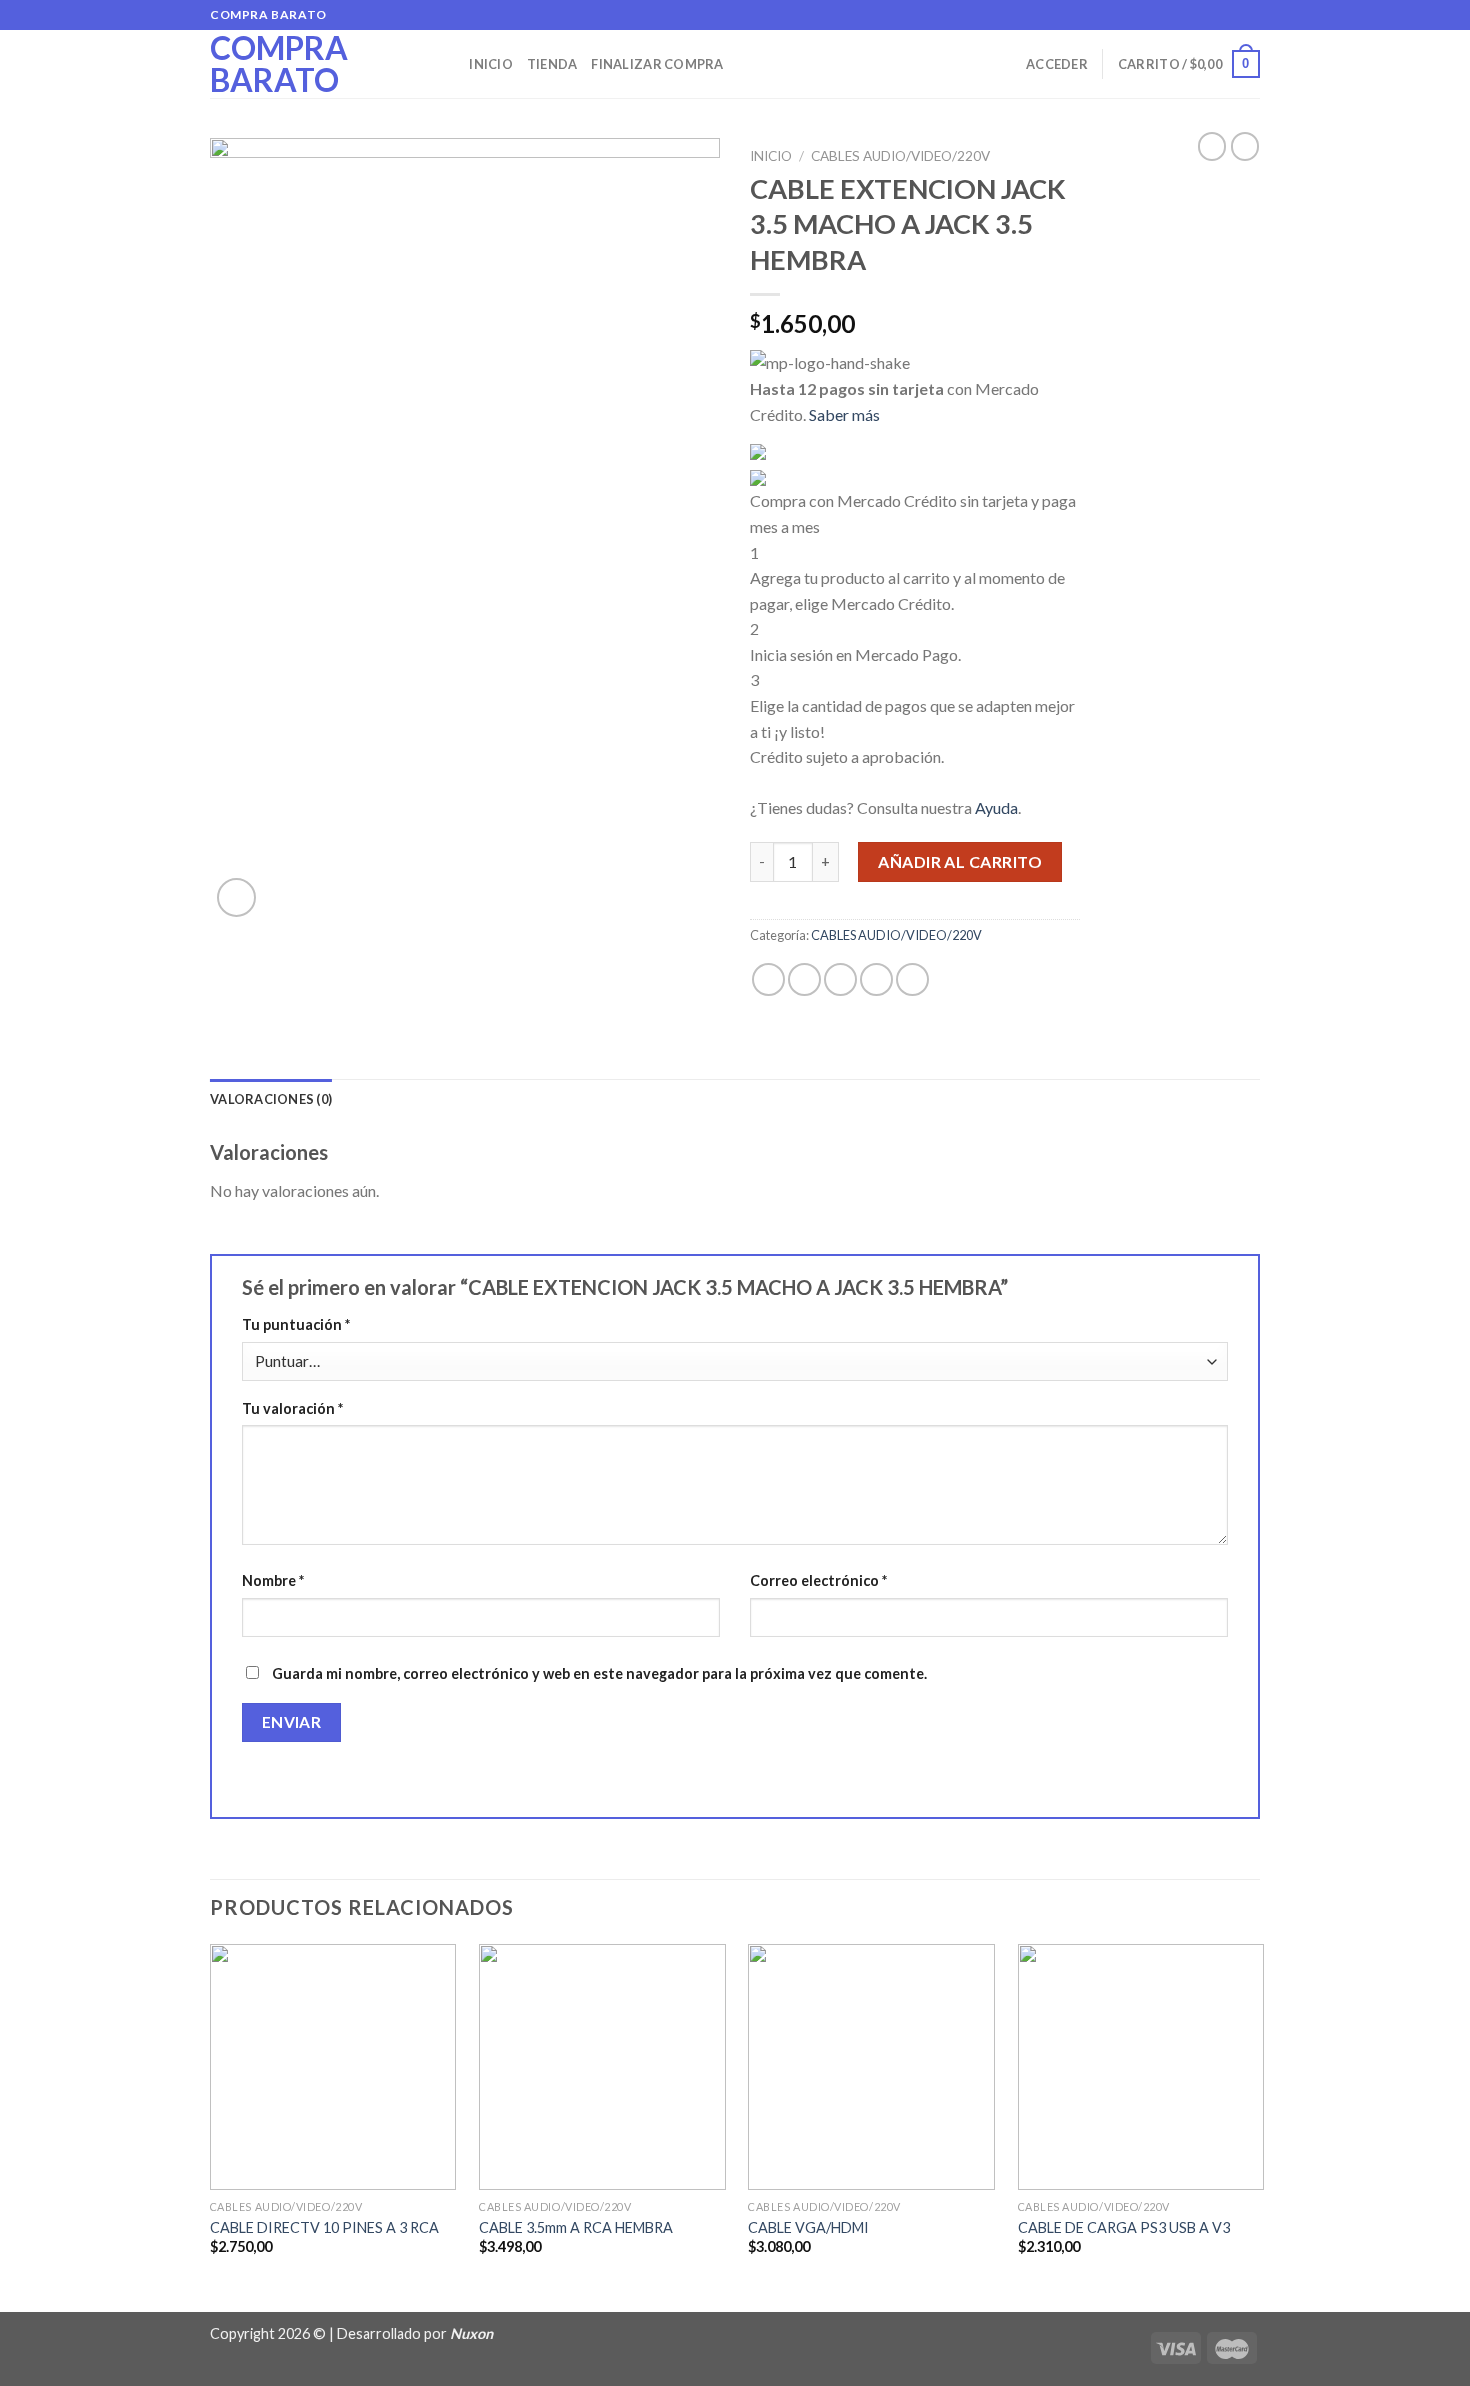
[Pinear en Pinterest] (876, 979)
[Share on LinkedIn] (912, 979)
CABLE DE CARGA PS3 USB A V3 (1124, 2227)
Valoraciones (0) (271, 1099)
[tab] (271, 1099)
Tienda (552, 64)
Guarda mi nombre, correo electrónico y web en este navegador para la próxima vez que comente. (599, 1673)
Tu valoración (292, 1408)
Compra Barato (279, 64)
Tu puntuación (296, 1324)
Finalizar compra (657, 64)
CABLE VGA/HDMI (808, 2227)
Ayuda (996, 807)
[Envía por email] (840, 979)
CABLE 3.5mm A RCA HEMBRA (576, 2227)
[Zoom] (236, 897)
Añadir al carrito (960, 861)
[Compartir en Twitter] (804, 979)
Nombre (273, 1580)
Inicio (491, 64)
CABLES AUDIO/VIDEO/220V (900, 156)
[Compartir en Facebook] (768, 979)
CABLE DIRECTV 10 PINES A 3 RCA (324, 2227)
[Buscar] (447, 64)
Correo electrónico (818, 1580)
